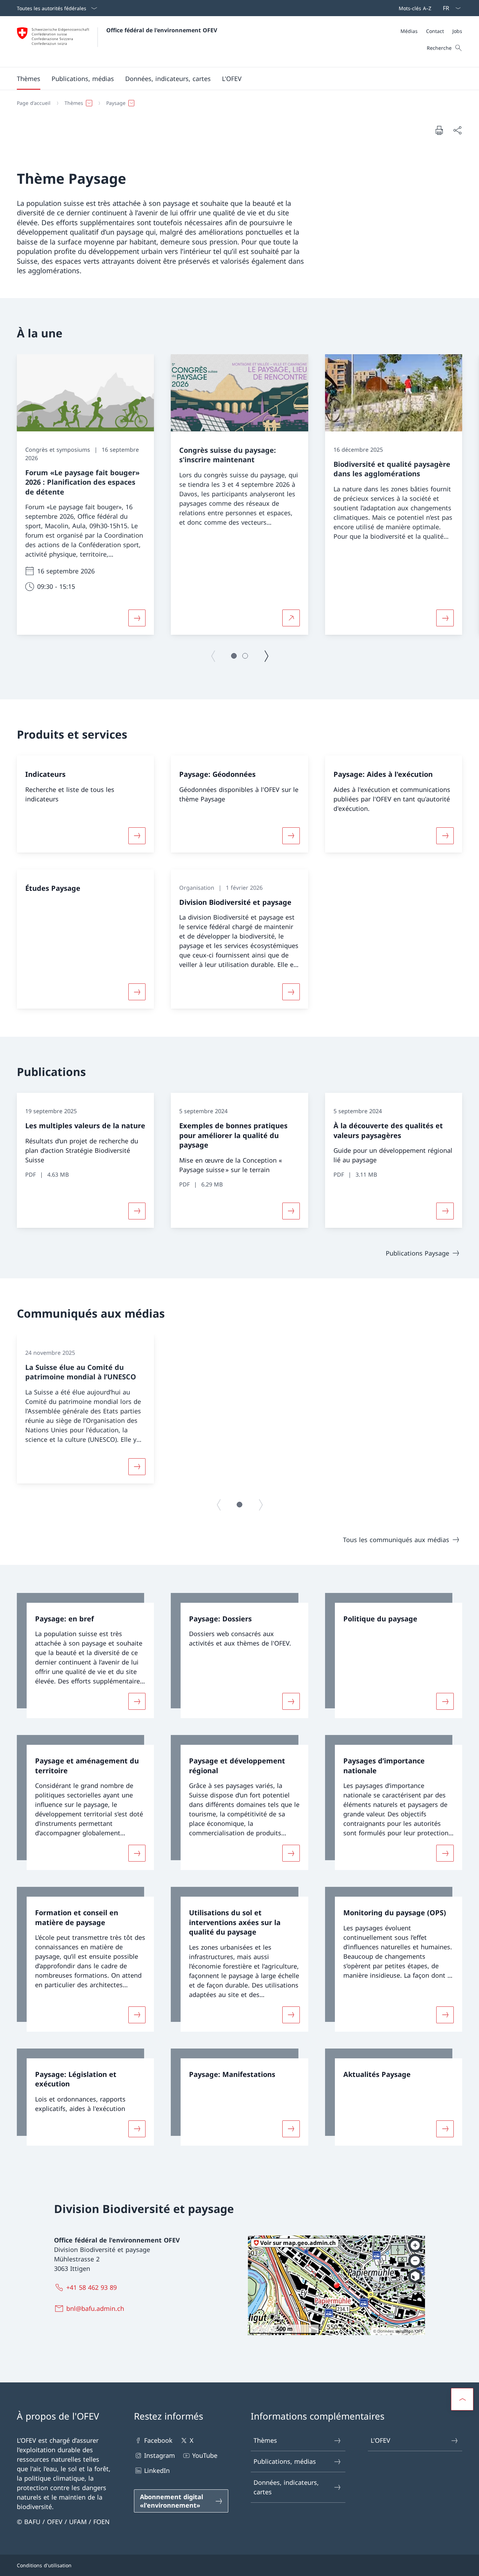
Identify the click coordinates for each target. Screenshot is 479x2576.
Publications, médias (285, 2461)
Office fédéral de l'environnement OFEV (162, 30)
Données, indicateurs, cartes (286, 2487)
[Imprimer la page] (439, 130)
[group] (85, 495)
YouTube (205, 2455)
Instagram (160, 2455)
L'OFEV (380, 2440)
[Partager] (457, 130)
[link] (85, 1656)
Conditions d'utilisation (44, 2565)
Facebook (158, 2440)
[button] (29, 79)
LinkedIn (157, 2470)
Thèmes (265, 2440)
